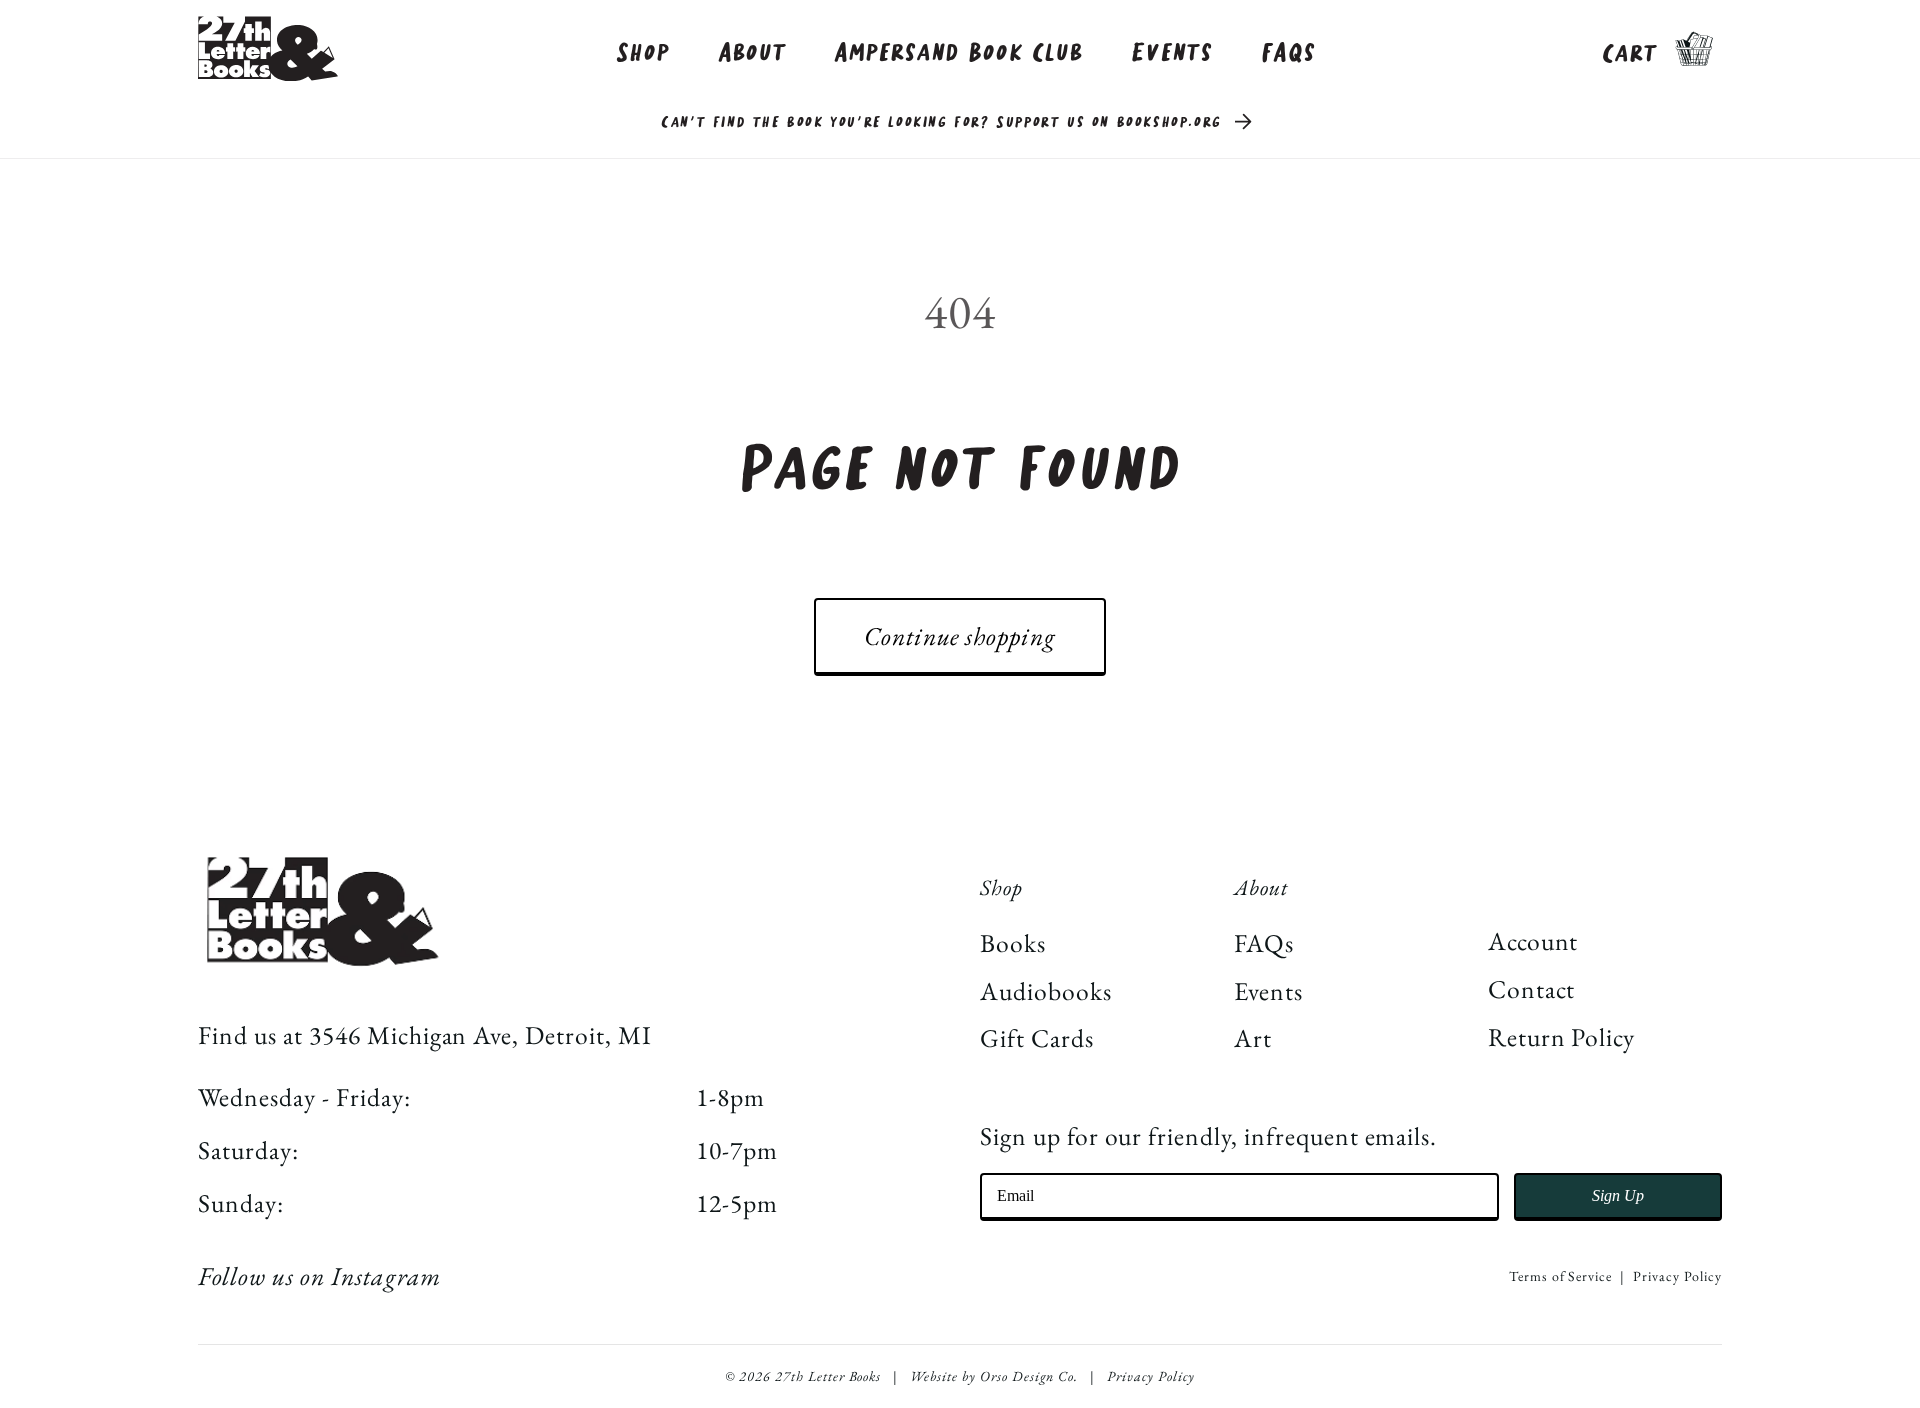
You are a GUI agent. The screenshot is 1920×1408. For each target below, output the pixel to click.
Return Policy (1561, 1037)
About (752, 54)
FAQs (1289, 54)
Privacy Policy (1677, 1276)
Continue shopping (960, 636)
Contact (1532, 989)
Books (1013, 943)
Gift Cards (1037, 1038)
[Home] (268, 48)
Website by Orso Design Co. (994, 1376)
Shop (643, 54)
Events (1172, 54)
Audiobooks (1046, 991)
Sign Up (1618, 1195)
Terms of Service (1560, 1276)
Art (1253, 1038)
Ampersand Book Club (958, 54)
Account (1533, 941)
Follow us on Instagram (319, 1276)
